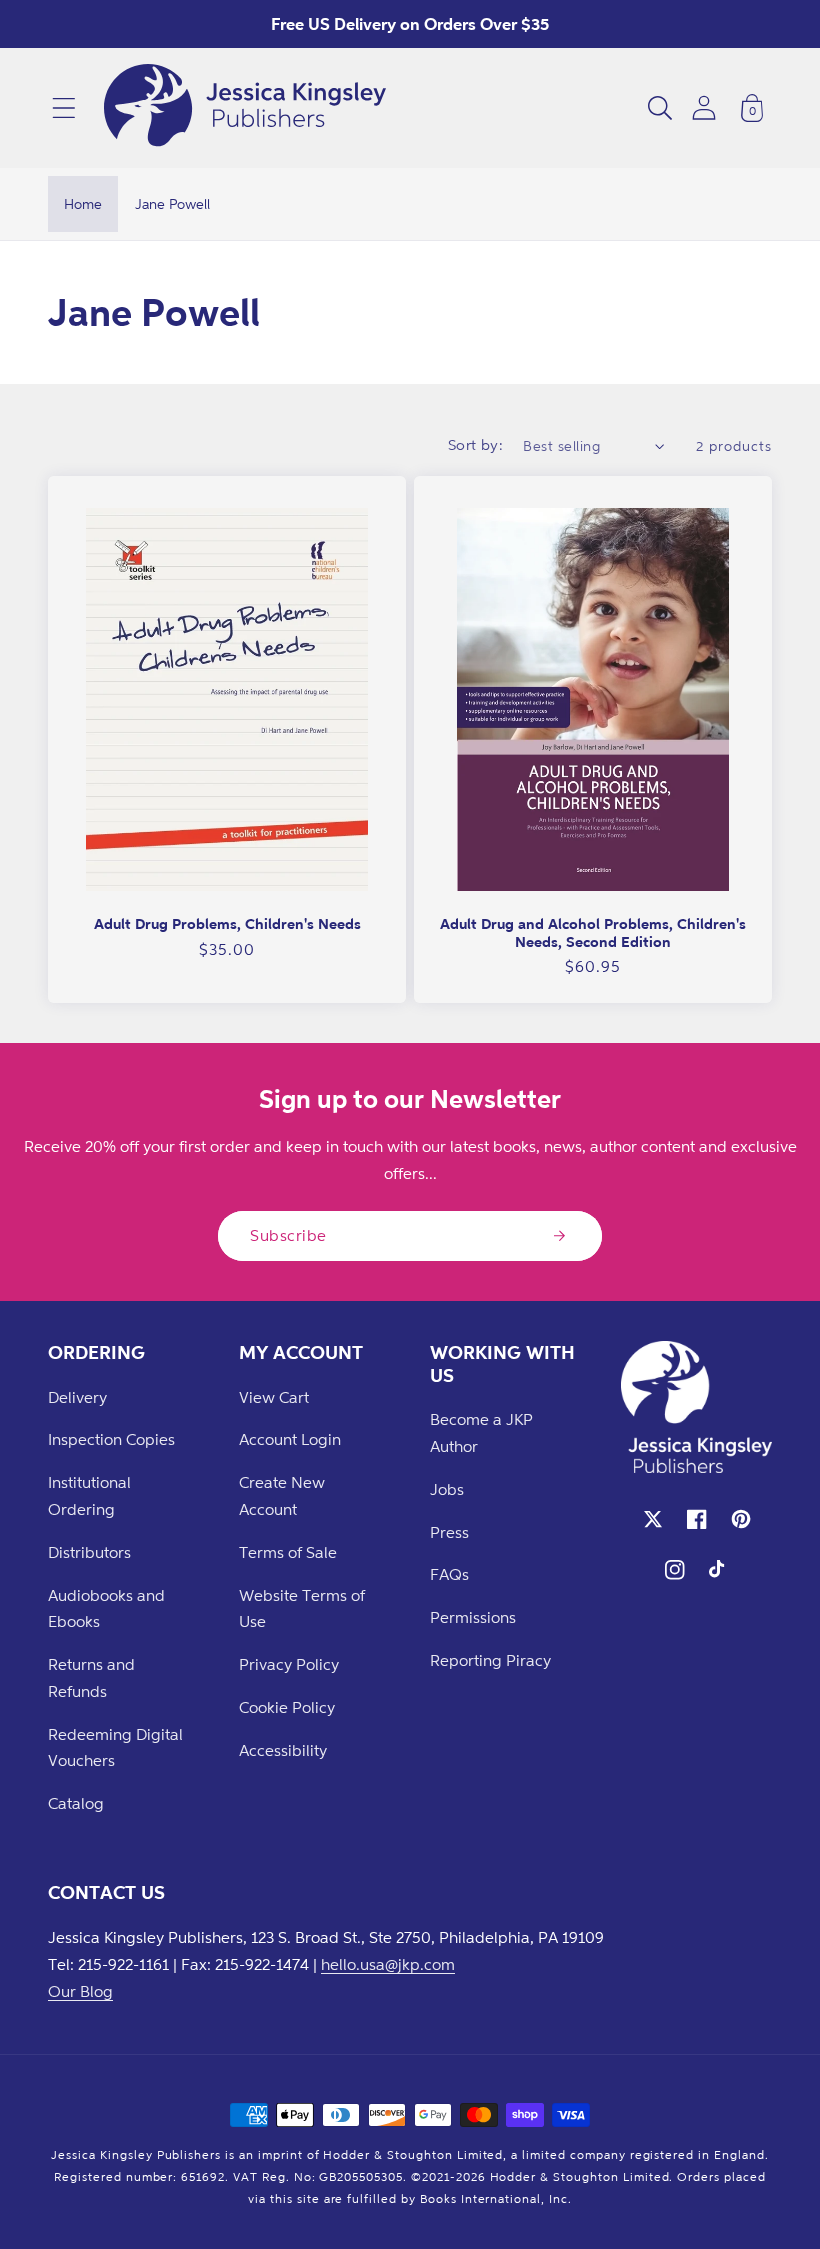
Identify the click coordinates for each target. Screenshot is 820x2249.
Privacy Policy (289, 1664)
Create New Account (282, 1495)
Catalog (76, 1803)
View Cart (274, 1397)
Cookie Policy (287, 1707)
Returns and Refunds (91, 1677)
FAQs (449, 1574)
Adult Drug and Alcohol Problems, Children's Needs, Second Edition (593, 932)
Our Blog (80, 1991)
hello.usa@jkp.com (388, 1964)
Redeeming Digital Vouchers (115, 1747)
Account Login (290, 1439)
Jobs (447, 1489)
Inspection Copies (111, 1439)
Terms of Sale (288, 1552)
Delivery (77, 1397)
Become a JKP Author (481, 1432)
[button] (64, 108)
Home (83, 203)
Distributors (89, 1552)
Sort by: (476, 444)
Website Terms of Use (302, 1608)
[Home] (245, 108)
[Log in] (704, 107)
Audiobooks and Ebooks (106, 1608)
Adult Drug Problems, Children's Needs (227, 923)
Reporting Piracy (490, 1660)
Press (449, 1532)
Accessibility (283, 1750)
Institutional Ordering (89, 1495)
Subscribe (288, 1235)
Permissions (473, 1617)
